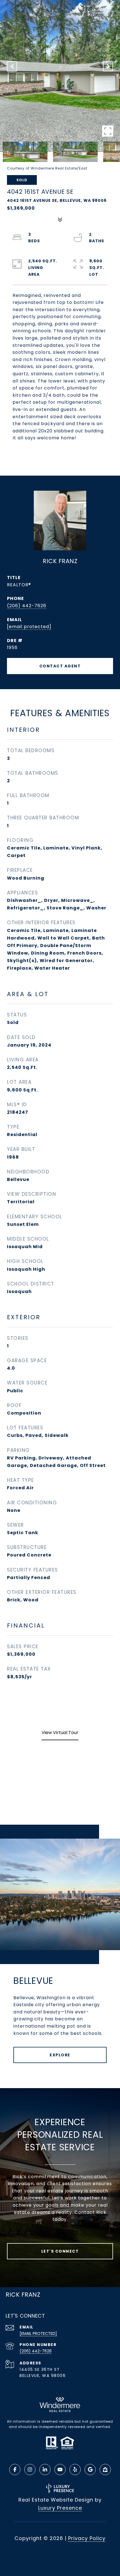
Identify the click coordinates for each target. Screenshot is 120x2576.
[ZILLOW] (105, 2470)
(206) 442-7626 (27, 606)
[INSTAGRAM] (30, 2470)
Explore (60, 2055)
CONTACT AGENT (60, 666)
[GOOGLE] (90, 2470)
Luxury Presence (60, 2508)
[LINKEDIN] (45, 2470)
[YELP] (75, 2470)
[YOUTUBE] (60, 2470)
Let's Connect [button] (60, 2251)
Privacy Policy (87, 2538)
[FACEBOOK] (15, 2470)
